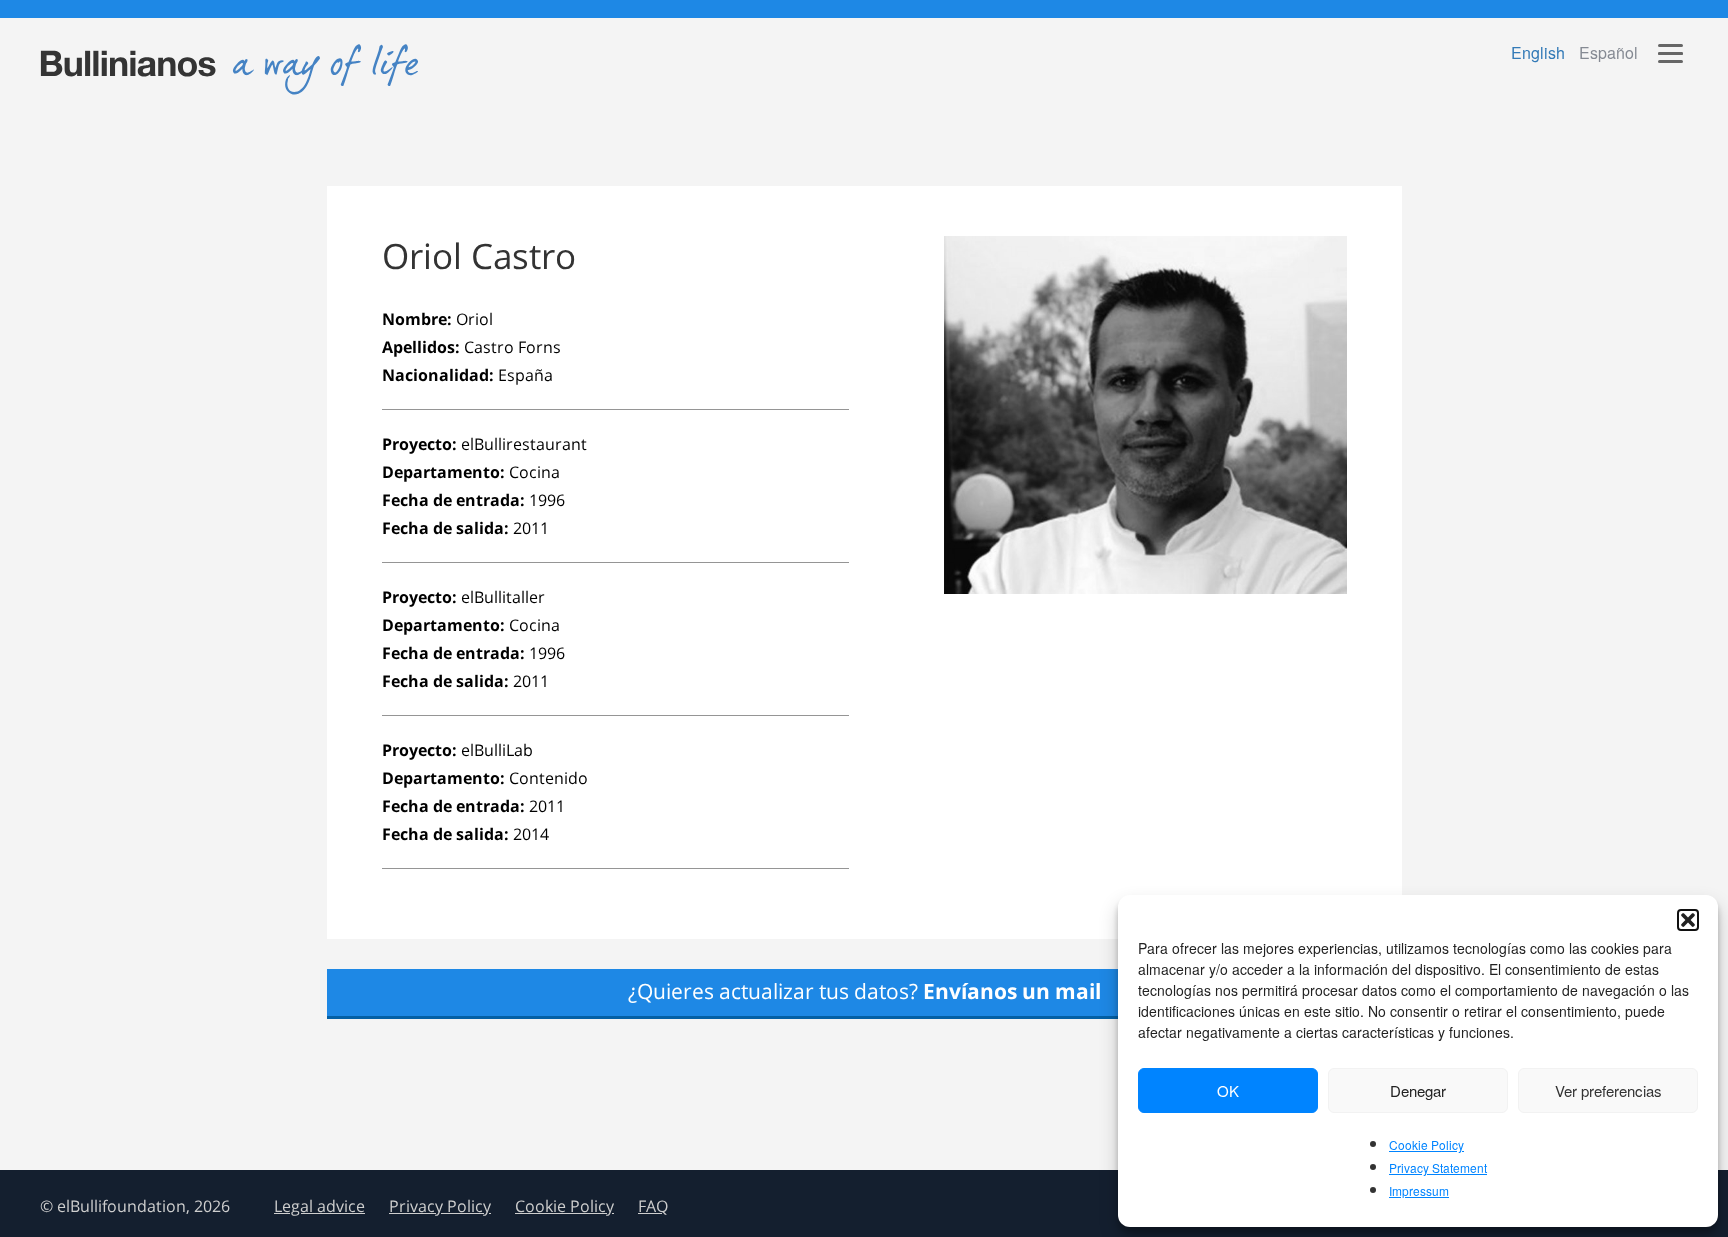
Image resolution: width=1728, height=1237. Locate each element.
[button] (1688, 920)
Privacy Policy (440, 1206)
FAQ (653, 1206)
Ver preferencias (1608, 1090)
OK (1228, 1090)
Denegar (1418, 1090)
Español (1608, 52)
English (1538, 52)
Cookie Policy (1426, 1144)
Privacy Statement (1438, 1167)
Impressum (1419, 1190)
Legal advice (319, 1206)
